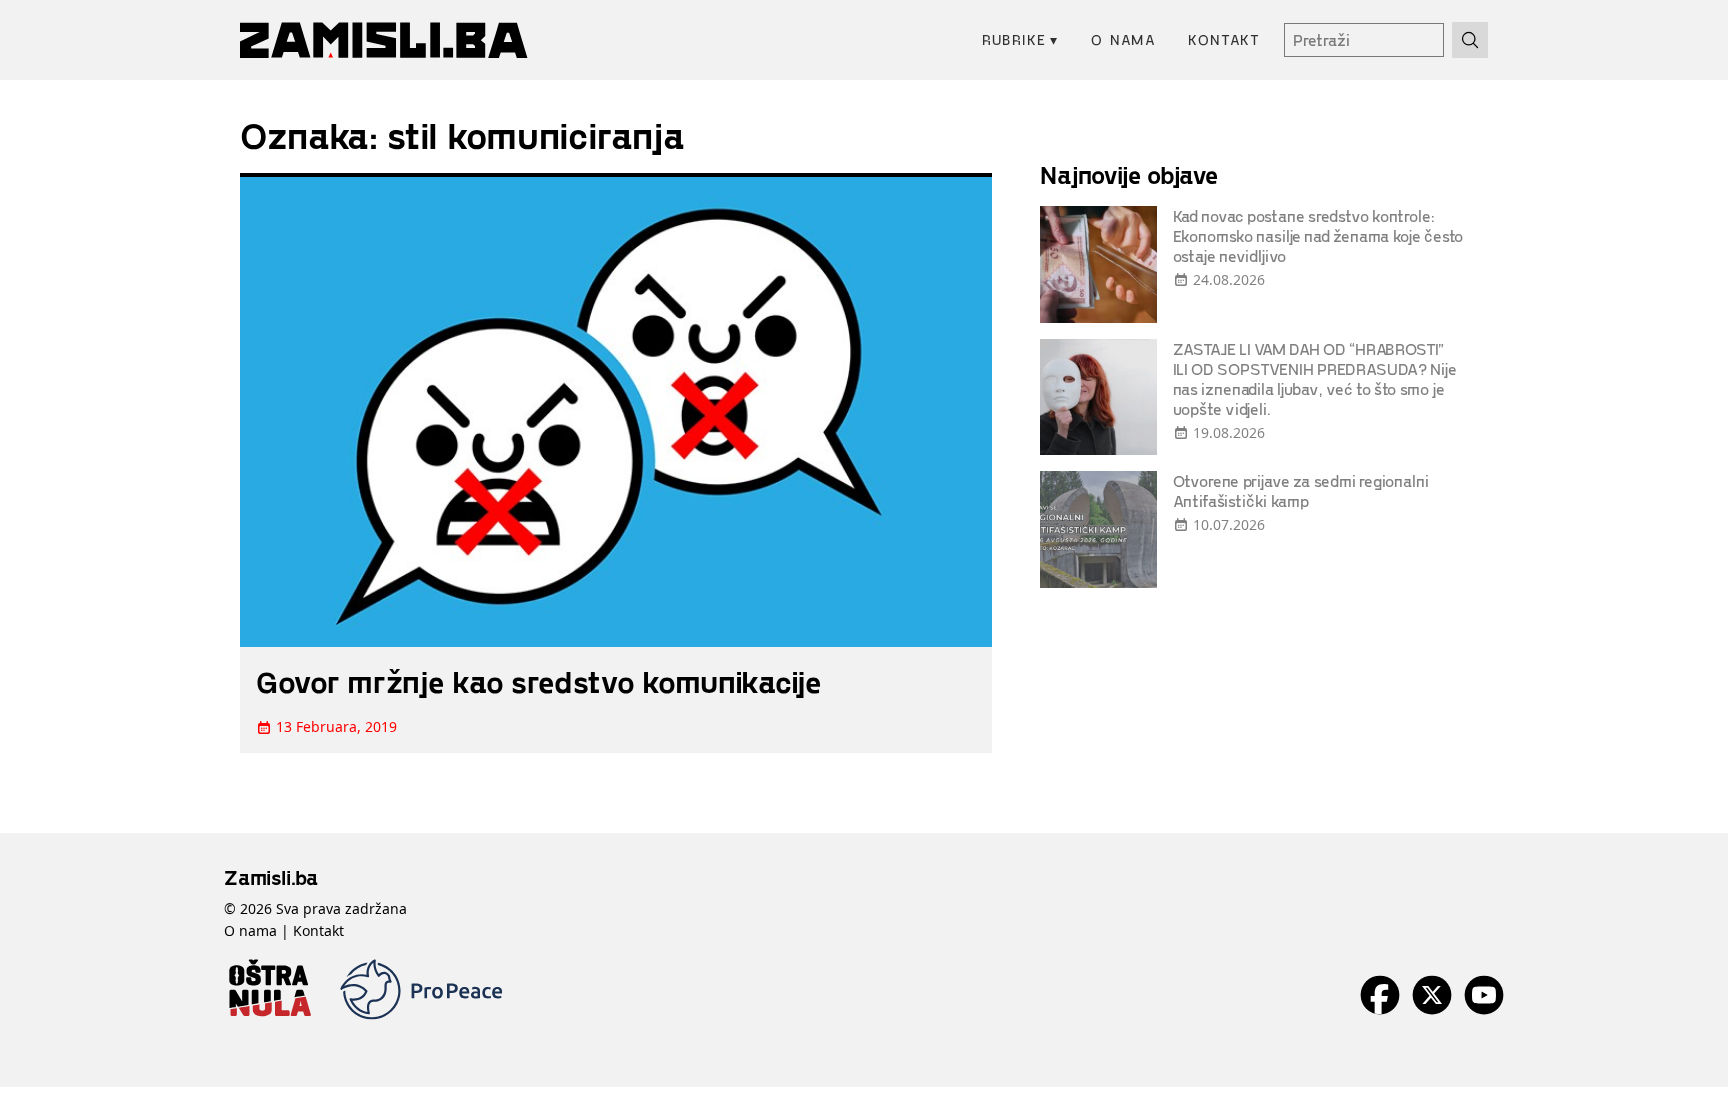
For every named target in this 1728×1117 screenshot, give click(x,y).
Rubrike (1020, 39)
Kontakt (1224, 39)
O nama (1123, 39)
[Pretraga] (1470, 40)
